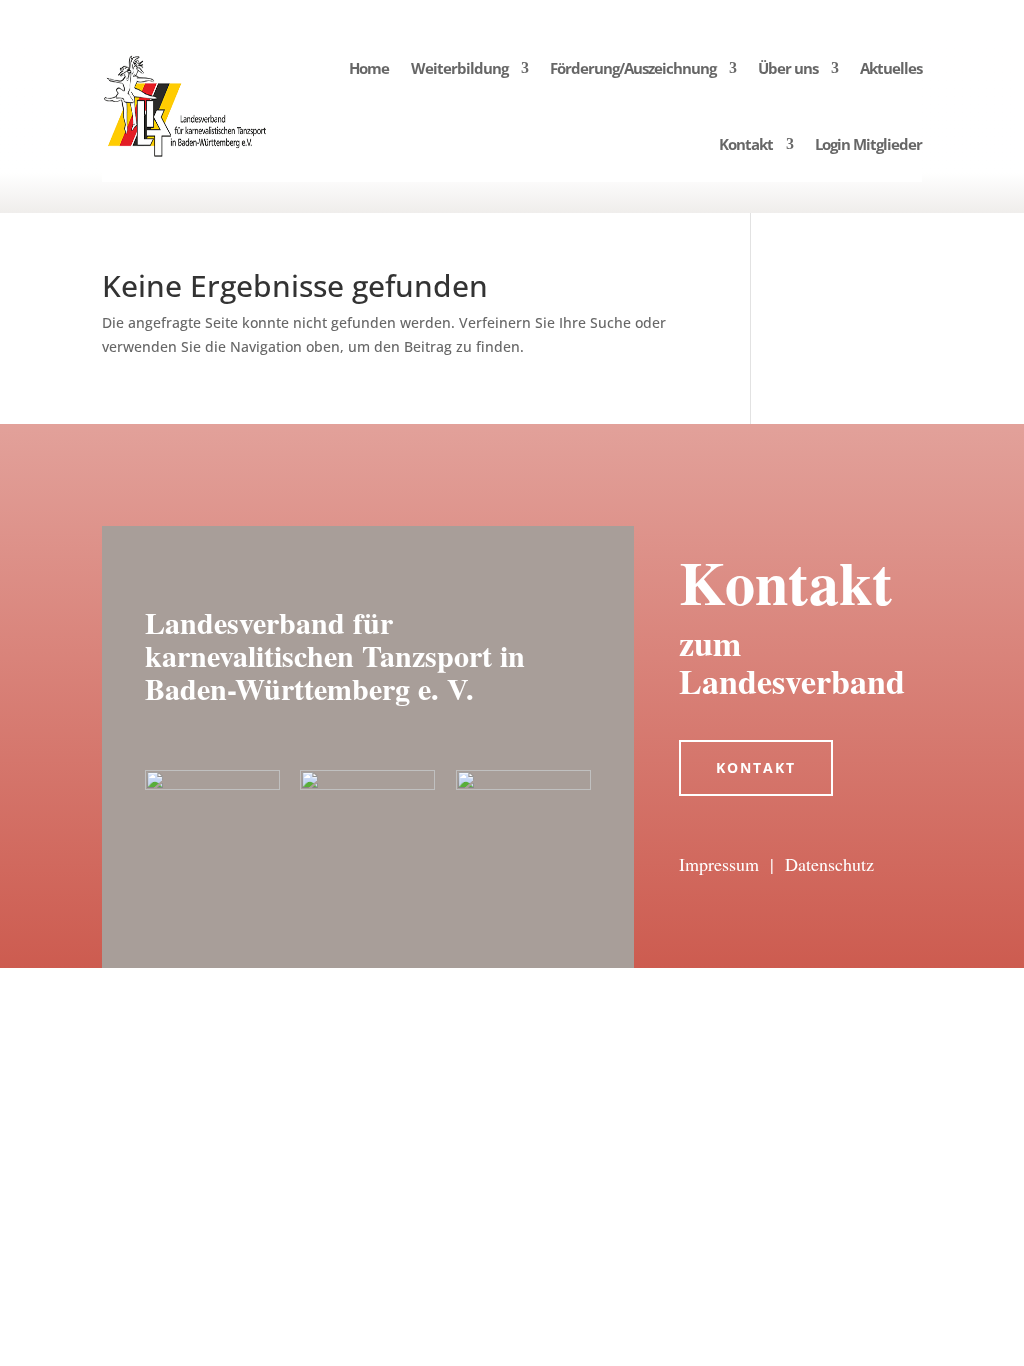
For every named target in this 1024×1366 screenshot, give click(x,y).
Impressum (719, 864)
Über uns (788, 68)
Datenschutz (829, 864)
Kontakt (746, 144)
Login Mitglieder (868, 144)
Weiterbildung (459, 68)
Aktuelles (891, 68)
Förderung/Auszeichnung (633, 68)
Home (369, 68)
